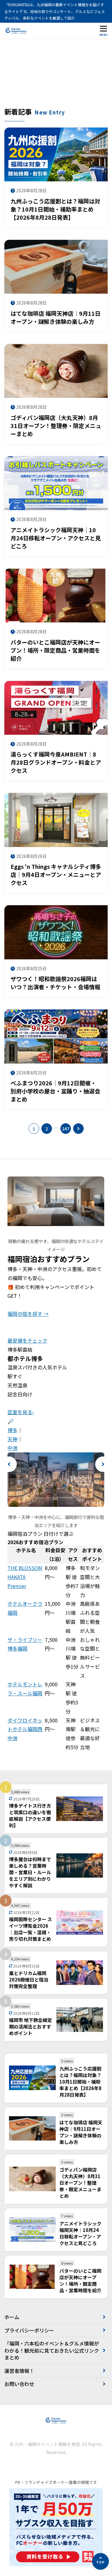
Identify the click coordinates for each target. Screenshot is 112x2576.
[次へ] (78, 1129)
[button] (9, 1464)
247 (66, 1129)
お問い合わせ (19, 2384)
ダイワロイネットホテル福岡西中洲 (25, 1729)
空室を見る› (21, 1412)
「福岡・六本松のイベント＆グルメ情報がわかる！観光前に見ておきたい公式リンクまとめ (52, 2350)
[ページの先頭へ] (100, 2561)
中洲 (12, 1448)
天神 (12, 1439)
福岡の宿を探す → (28, 1314)
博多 (12, 1430)
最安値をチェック (27, 1340)
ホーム (12, 2317)
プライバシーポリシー (29, 2330)
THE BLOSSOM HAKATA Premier (25, 1577)
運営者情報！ (19, 2371)
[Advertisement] (56, 76)
